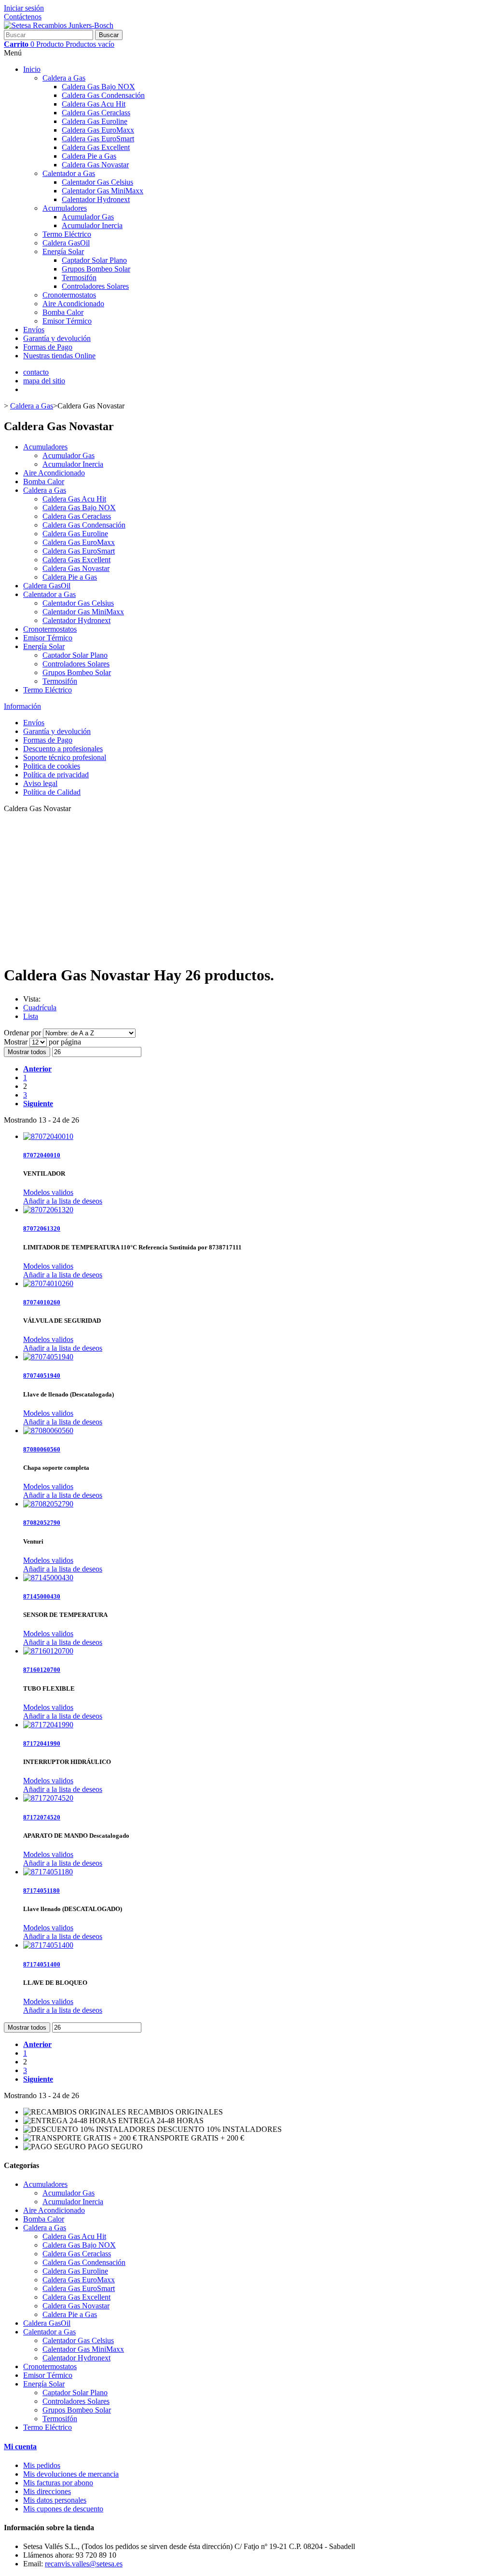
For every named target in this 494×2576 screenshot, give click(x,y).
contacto (36, 372)
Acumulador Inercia (92, 225)
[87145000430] (48, 1578)
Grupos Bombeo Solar (96, 269)
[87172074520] (48, 1798)
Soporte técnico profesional (65, 757)
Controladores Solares (95, 286)
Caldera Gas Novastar (95, 165)
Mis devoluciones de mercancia (71, 2474)
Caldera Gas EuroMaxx (98, 130)
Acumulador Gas (88, 217)
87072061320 (42, 1228)
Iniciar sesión (24, 8)
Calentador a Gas (69, 173)
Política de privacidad (56, 775)
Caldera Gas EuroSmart (98, 139)
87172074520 (42, 1817)
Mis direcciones (47, 2491)
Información (22, 706)
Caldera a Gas (64, 78)
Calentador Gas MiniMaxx (103, 191)
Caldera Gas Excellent (96, 147)
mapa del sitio (44, 381)
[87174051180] (48, 1872)
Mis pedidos (42, 2465)
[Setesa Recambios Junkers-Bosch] (59, 25)
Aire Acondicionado (73, 304)
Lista (31, 1016)
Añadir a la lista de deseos (63, 1201)
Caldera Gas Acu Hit (94, 104)
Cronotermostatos (69, 295)
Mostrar (17, 1042)
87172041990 (42, 1743)
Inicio (32, 69)
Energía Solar (63, 251)
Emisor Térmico (67, 321)
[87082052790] (48, 1504)
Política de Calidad (52, 792)
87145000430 (42, 1596)
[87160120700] (48, 1651)
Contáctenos (23, 17)
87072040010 (42, 1155)
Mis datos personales (55, 2500)
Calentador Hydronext (96, 199)
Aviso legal (40, 783)
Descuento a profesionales (63, 749)
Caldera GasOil (66, 243)
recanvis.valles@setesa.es (84, 2564)
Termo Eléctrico (67, 234)
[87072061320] (48, 1210)
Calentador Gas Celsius (97, 182)
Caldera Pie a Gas (89, 156)
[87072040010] (48, 1136)
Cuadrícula (40, 1008)
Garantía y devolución (57, 338)
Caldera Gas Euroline (95, 121)
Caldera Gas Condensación (103, 95)
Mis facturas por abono (58, 2483)
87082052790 (42, 1523)
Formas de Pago (48, 347)
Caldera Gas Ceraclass (96, 113)
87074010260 (42, 1302)
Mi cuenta (20, 2447)
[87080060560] (48, 1430)
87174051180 (41, 1891)
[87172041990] (48, 1725)
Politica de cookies (52, 766)
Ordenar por (22, 1033)
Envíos (34, 330)
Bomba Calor (63, 312)
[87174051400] (48, 1945)
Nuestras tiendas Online (59, 356)
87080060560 (42, 1449)
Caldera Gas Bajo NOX (98, 87)
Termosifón (79, 278)
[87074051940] (48, 1357)
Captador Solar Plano (94, 260)
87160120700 (42, 1670)
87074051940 (42, 1376)
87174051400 (42, 1964)
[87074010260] (48, 1283)
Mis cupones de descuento (63, 2509)
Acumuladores (65, 208)
